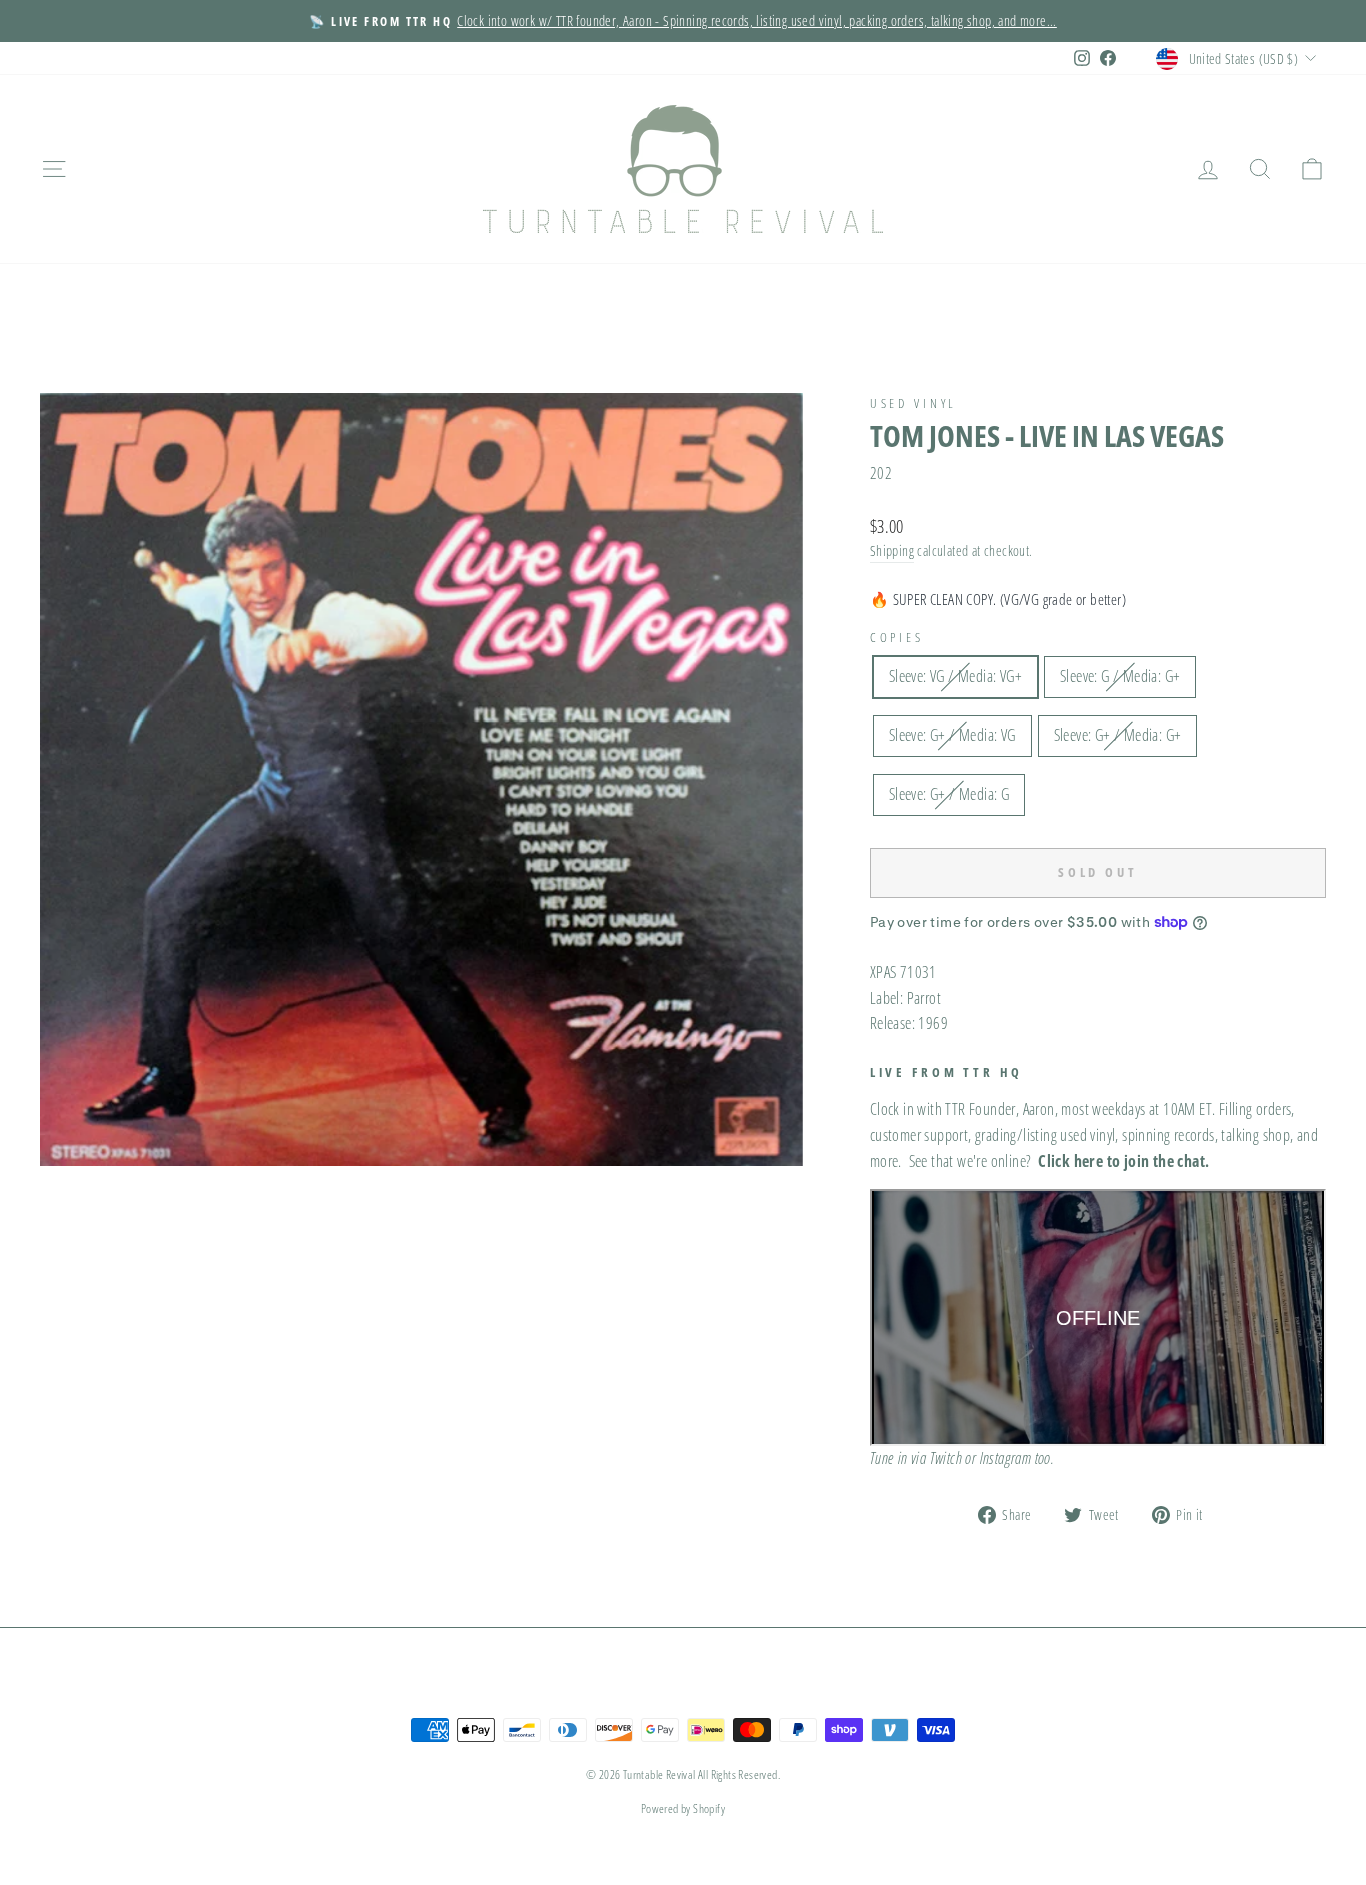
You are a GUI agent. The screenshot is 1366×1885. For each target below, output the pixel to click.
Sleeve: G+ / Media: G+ (1118, 735)
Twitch (946, 1458)
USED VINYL (913, 403)
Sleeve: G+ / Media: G (949, 794)
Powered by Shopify (683, 1808)
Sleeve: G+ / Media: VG (952, 735)
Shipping (892, 550)
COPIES (897, 637)
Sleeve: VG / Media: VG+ (955, 676)
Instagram (1006, 1458)
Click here (1070, 1161)
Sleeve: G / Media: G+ (1120, 676)
